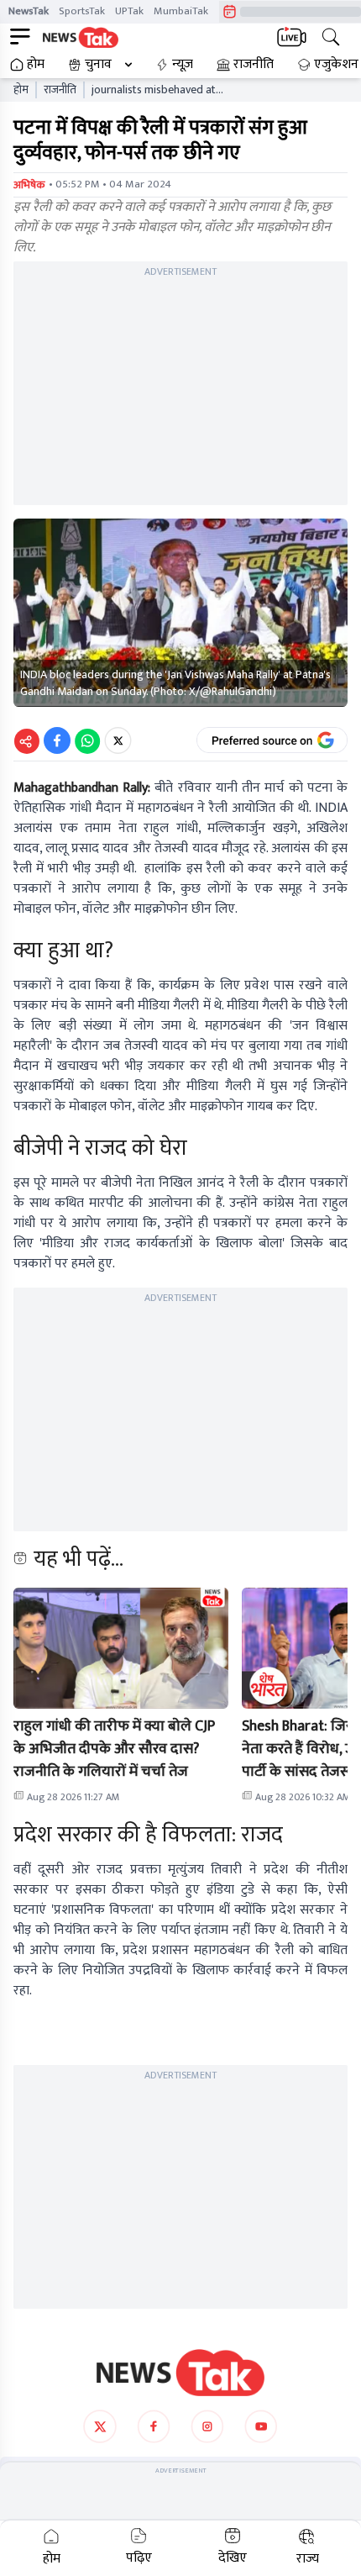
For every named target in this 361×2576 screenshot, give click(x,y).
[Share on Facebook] (57, 740)
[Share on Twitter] (118, 740)
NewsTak (29, 11)
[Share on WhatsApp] (87, 740)
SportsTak (82, 11)
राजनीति (254, 65)
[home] (180, 2373)
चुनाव (98, 65)
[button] (121, 1648)
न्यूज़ (183, 65)
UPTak (129, 11)
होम (36, 65)
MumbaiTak (181, 11)
